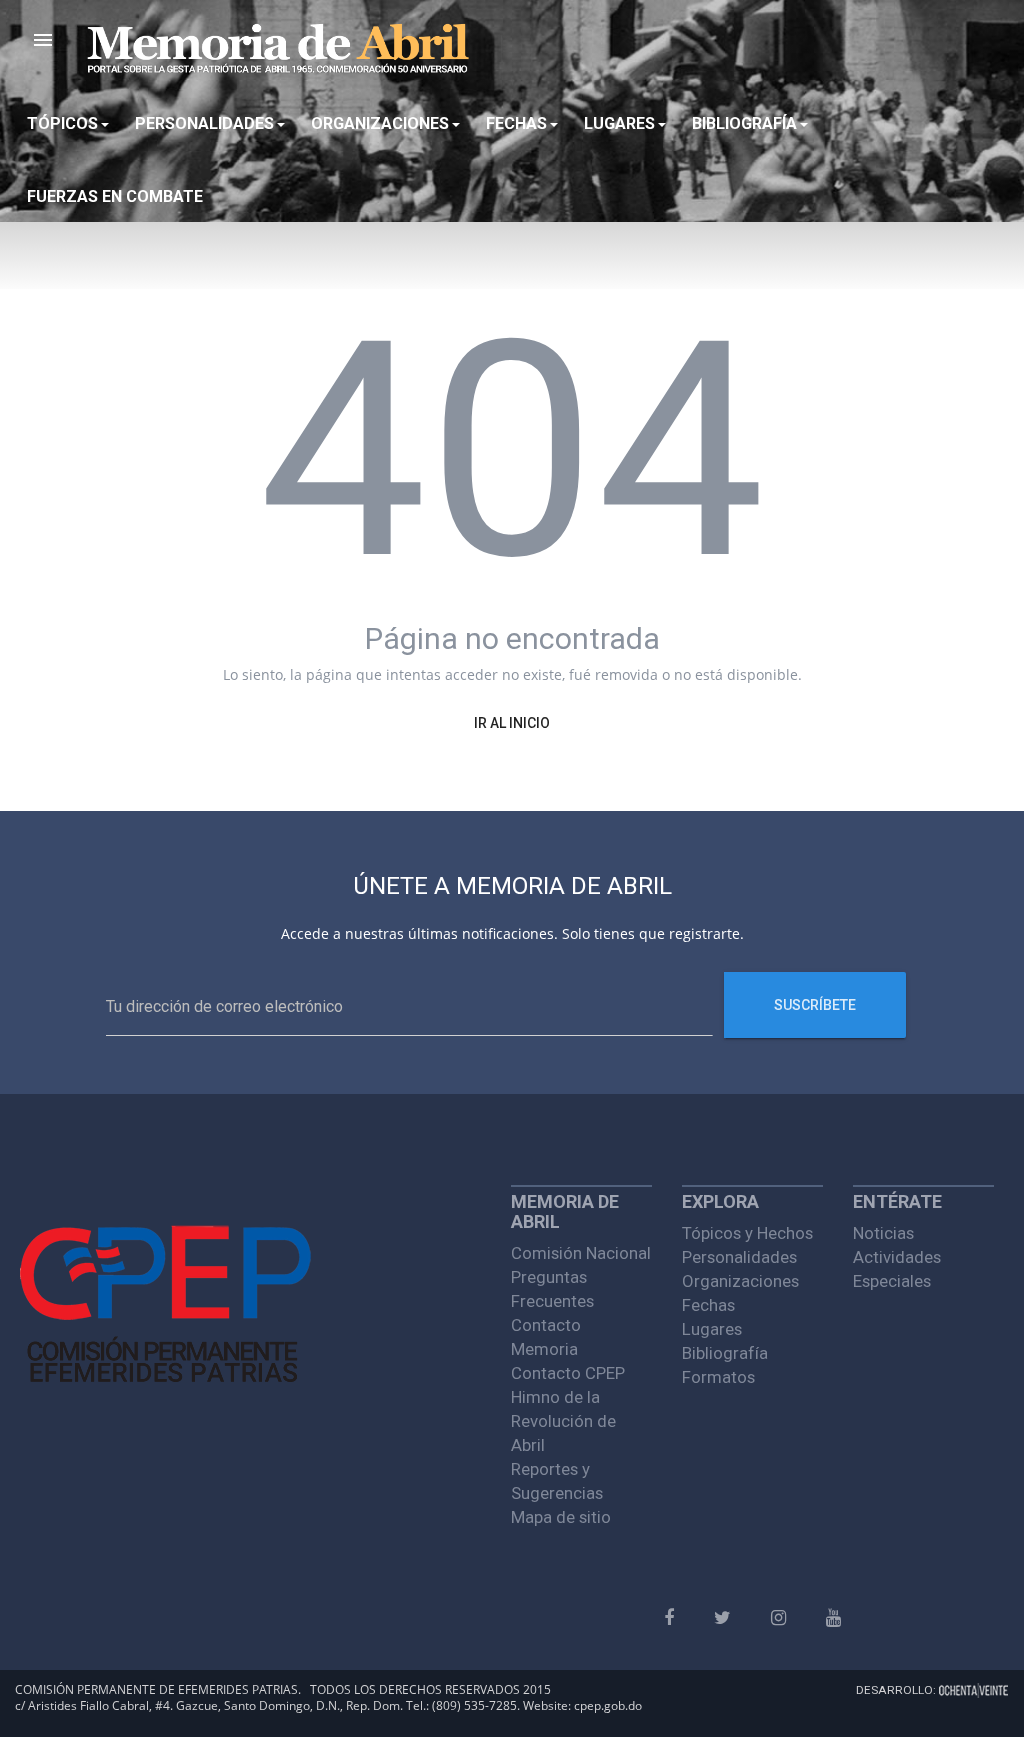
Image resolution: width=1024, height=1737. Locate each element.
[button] (43, 40)
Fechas (708, 1305)
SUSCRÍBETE (815, 1005)
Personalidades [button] (204, 123)
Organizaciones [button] (380, 123)
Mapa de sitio (561, 1517)
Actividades (897, 1257)
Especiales (892, 1281)
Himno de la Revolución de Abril (563, 1421)
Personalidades (739, 1257)
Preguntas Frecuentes (552, 1289)
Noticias (883, 1233)
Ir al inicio (512, 723)
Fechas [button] (516, 123)
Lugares (712, 1329)
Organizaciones (740, 1281)
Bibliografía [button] (744, 123)
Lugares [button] (619, 123)
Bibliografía (725, 1353)
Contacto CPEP (568, 1373)
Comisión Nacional (581, 1253)
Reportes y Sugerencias (557, 1481)
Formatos (718, 1377)
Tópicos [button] (62, 123)
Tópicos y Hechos (747, 1233)
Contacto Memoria (546, 1337)
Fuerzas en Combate (115, 196)
